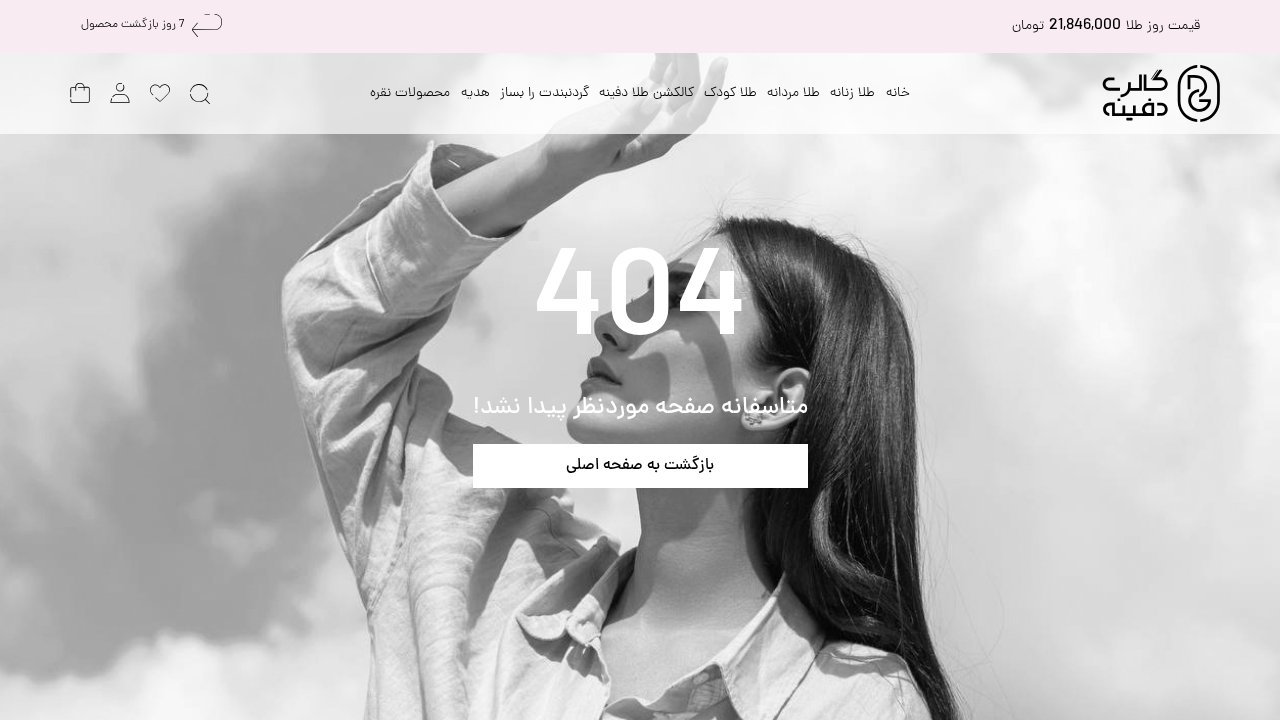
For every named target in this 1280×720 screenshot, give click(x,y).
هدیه (475, 93)
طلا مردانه (793, 93)
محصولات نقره (410, 93)
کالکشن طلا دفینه (646, 93)
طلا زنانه (852, 93)
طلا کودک (730, 93)
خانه (898, 93)
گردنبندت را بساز (544, 93)
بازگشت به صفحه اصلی (640, 466)
